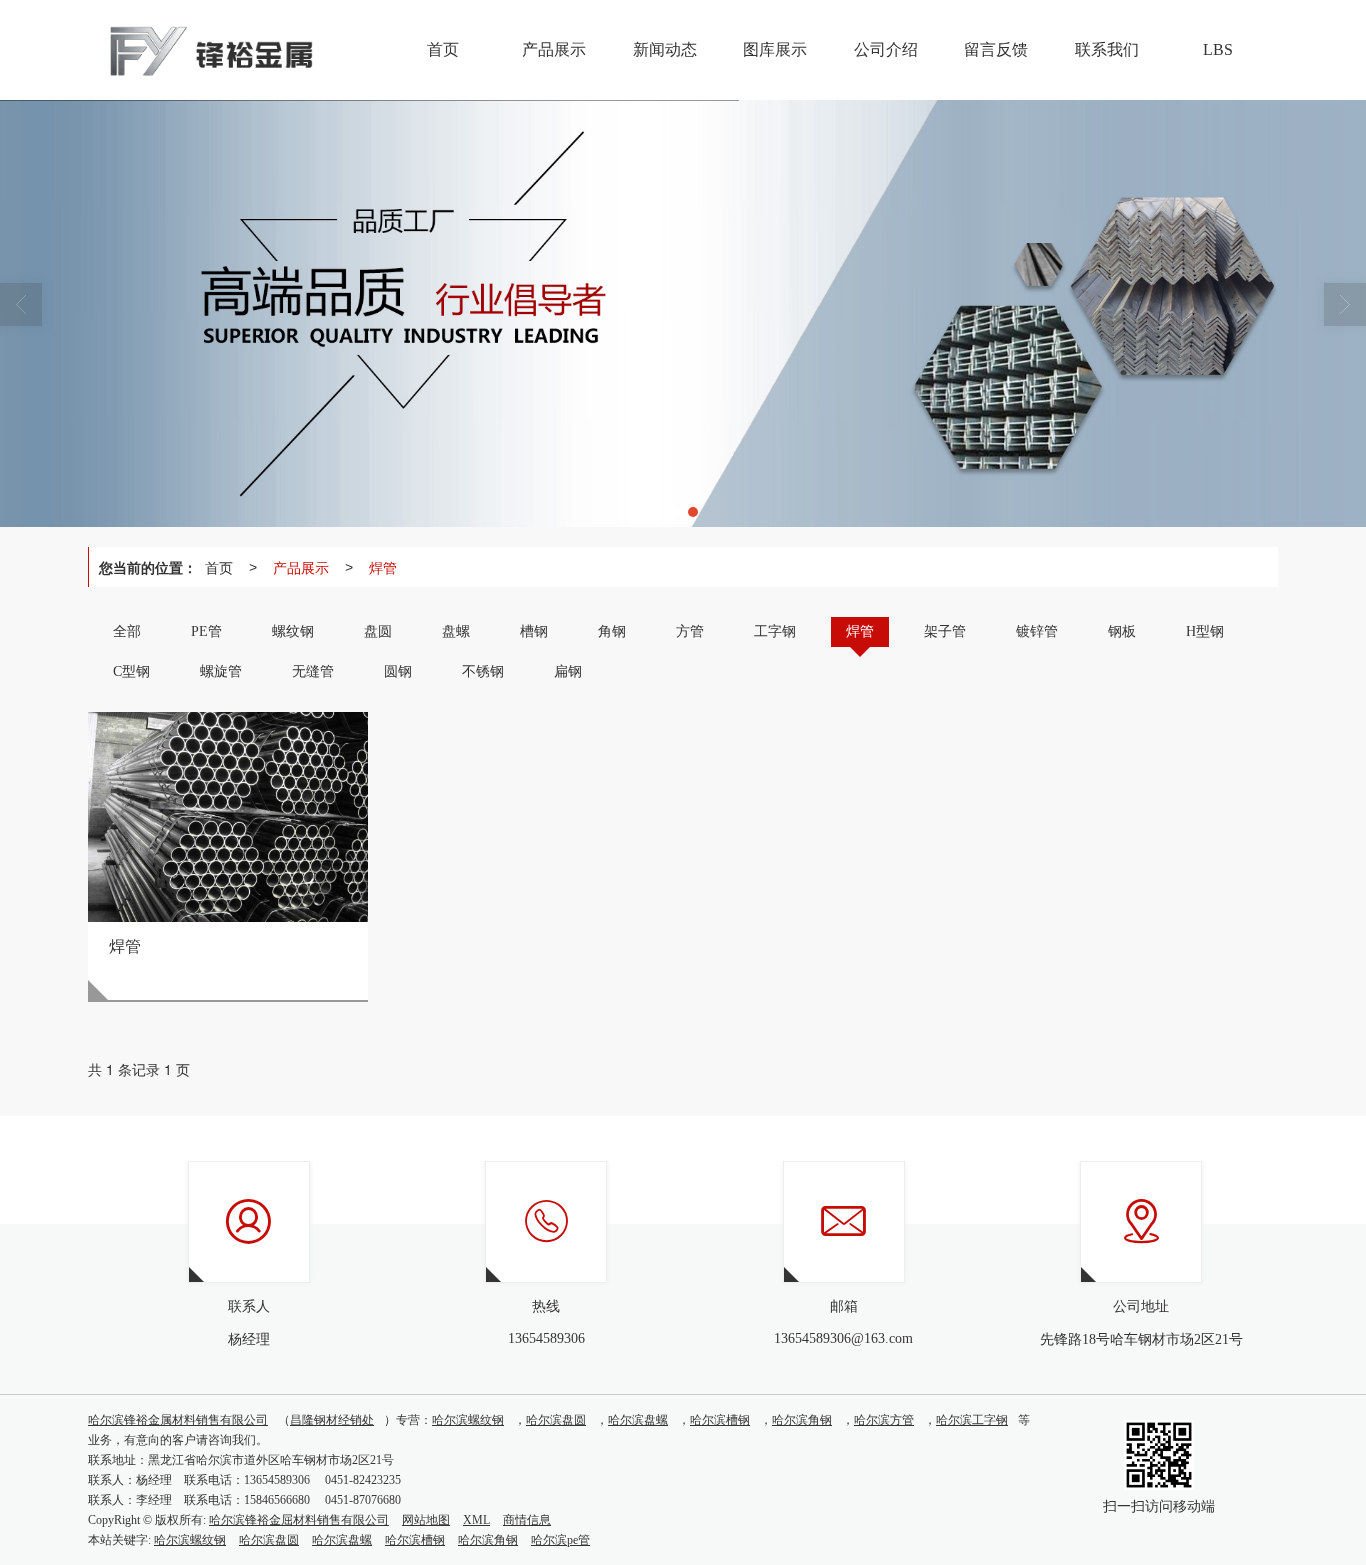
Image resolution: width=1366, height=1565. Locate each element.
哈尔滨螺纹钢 (468, 1420)
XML (476, 1520)
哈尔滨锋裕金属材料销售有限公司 (178, 1420)
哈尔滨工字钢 (972, 1420)
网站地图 (426, 1520)
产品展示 (301, 567)
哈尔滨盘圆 (556, 1420)
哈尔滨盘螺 (638, 1420)
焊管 (383, 567)
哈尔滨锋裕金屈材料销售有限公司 (299, 1520)
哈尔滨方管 (884, 1420)
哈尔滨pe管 (560, 1540)
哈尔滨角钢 (802, 1420)
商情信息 (527, 1520)
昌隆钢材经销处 (332, 1420)
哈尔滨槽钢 (720, 1420)
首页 (219, 567)
